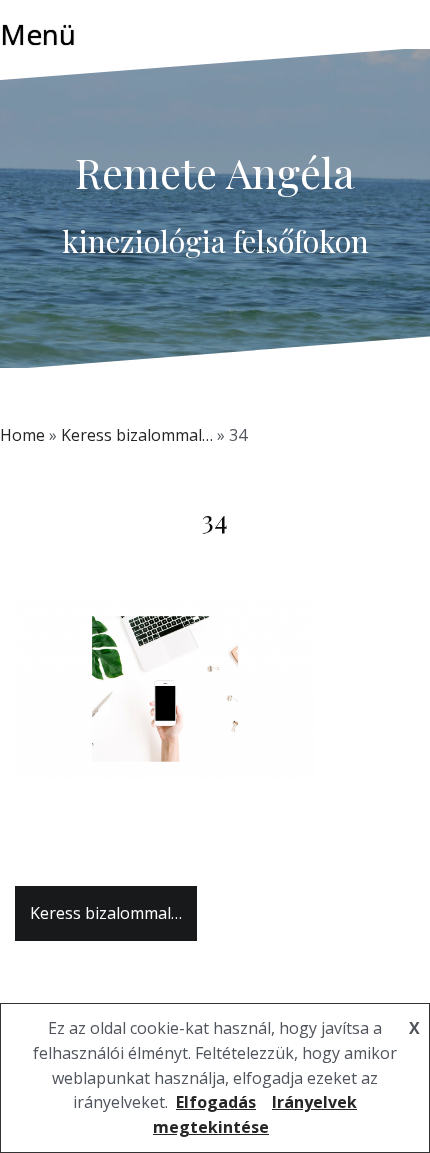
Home (22, 435)
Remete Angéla (215, 172)
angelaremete (248, 557)
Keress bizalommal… (137, 435)
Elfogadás (216, 1102)
